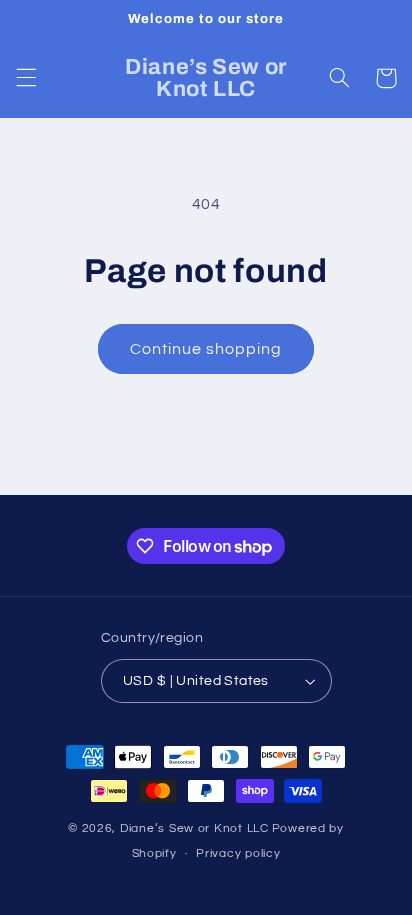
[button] (26, 78)
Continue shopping (206, 349)
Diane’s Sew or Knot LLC (194, 828)
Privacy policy (238, 853)
